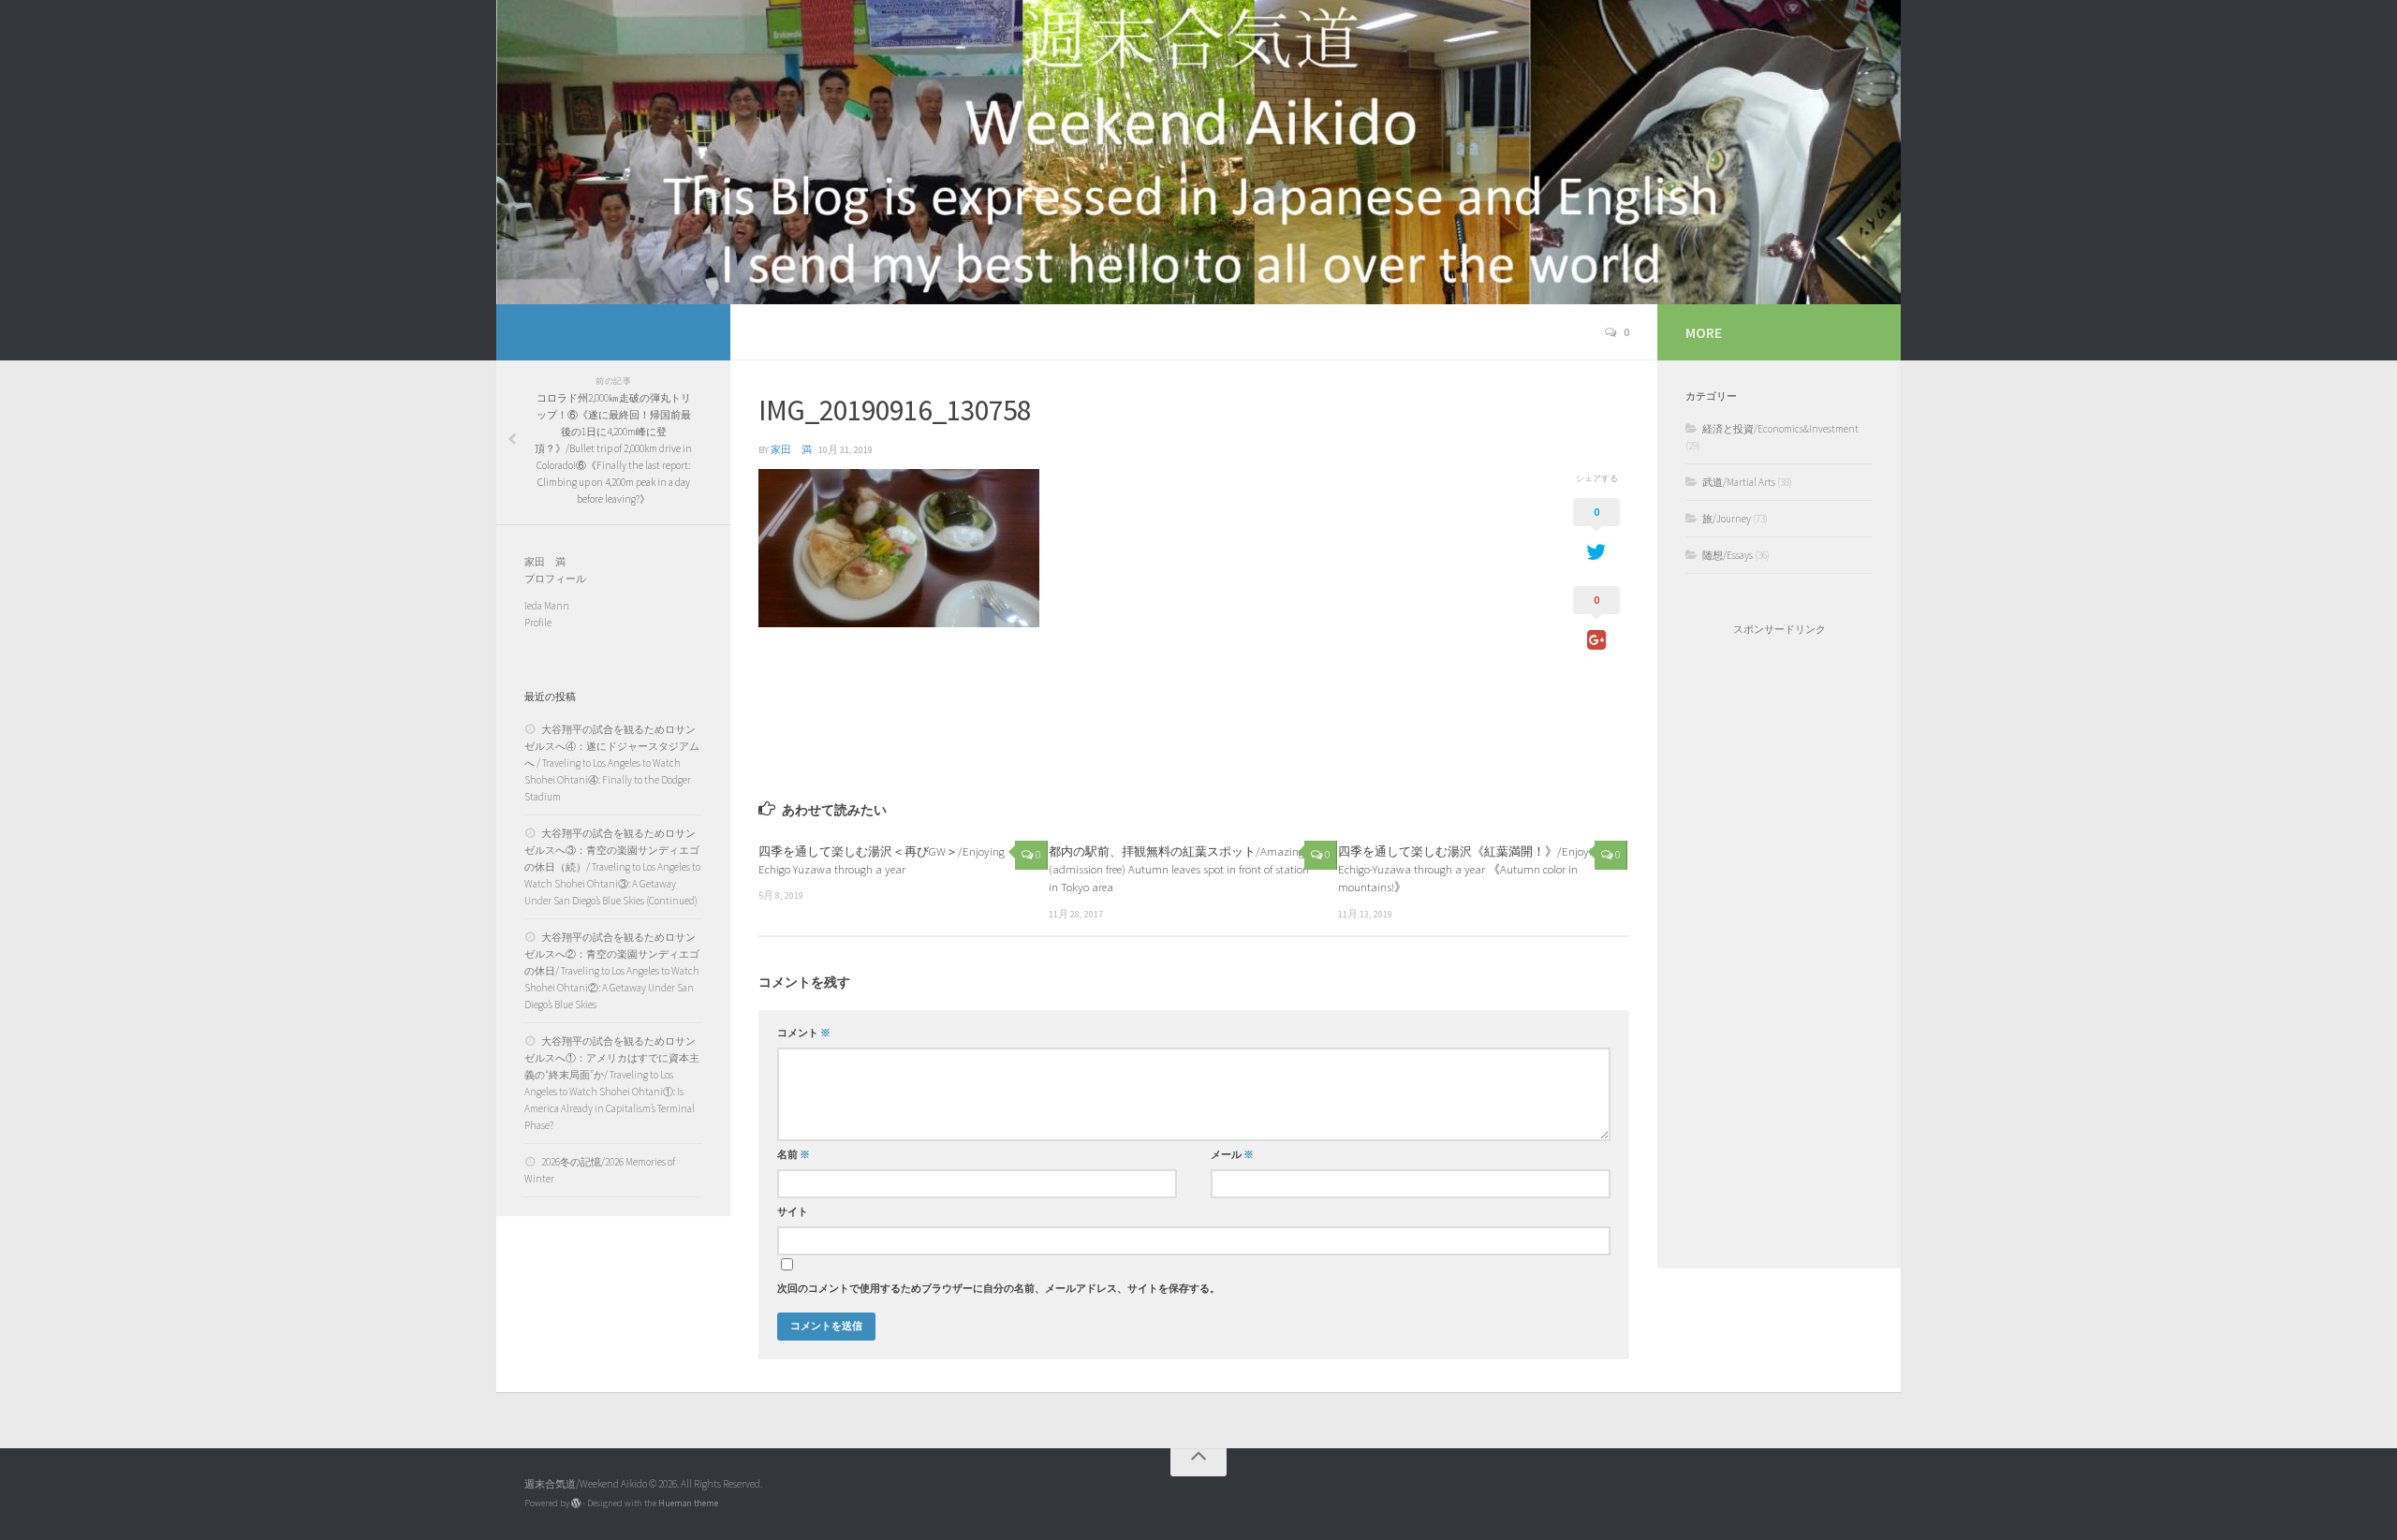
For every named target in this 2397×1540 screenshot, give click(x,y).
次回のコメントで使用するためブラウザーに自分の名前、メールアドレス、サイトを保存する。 (999, 1289)
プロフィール (555, 579)
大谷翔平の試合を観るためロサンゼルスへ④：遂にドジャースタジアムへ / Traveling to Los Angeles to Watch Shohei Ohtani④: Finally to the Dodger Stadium (612, 763)
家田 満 (791, 450)
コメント (804, 1033)
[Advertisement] (1779, 952)
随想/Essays (1728, 555)
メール (1232, 1155)
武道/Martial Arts (1739, 482)
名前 (794, 1155)
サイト (793, 1212)
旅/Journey (1727, 519)
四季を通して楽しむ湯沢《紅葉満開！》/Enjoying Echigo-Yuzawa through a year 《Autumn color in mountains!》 (1471, 869)
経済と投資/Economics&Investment (1780, 429)
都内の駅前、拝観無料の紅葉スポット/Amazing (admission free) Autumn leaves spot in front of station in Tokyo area (1179, 869)
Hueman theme (688, 1503)
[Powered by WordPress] (576, 1503)
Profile (538, 623)
